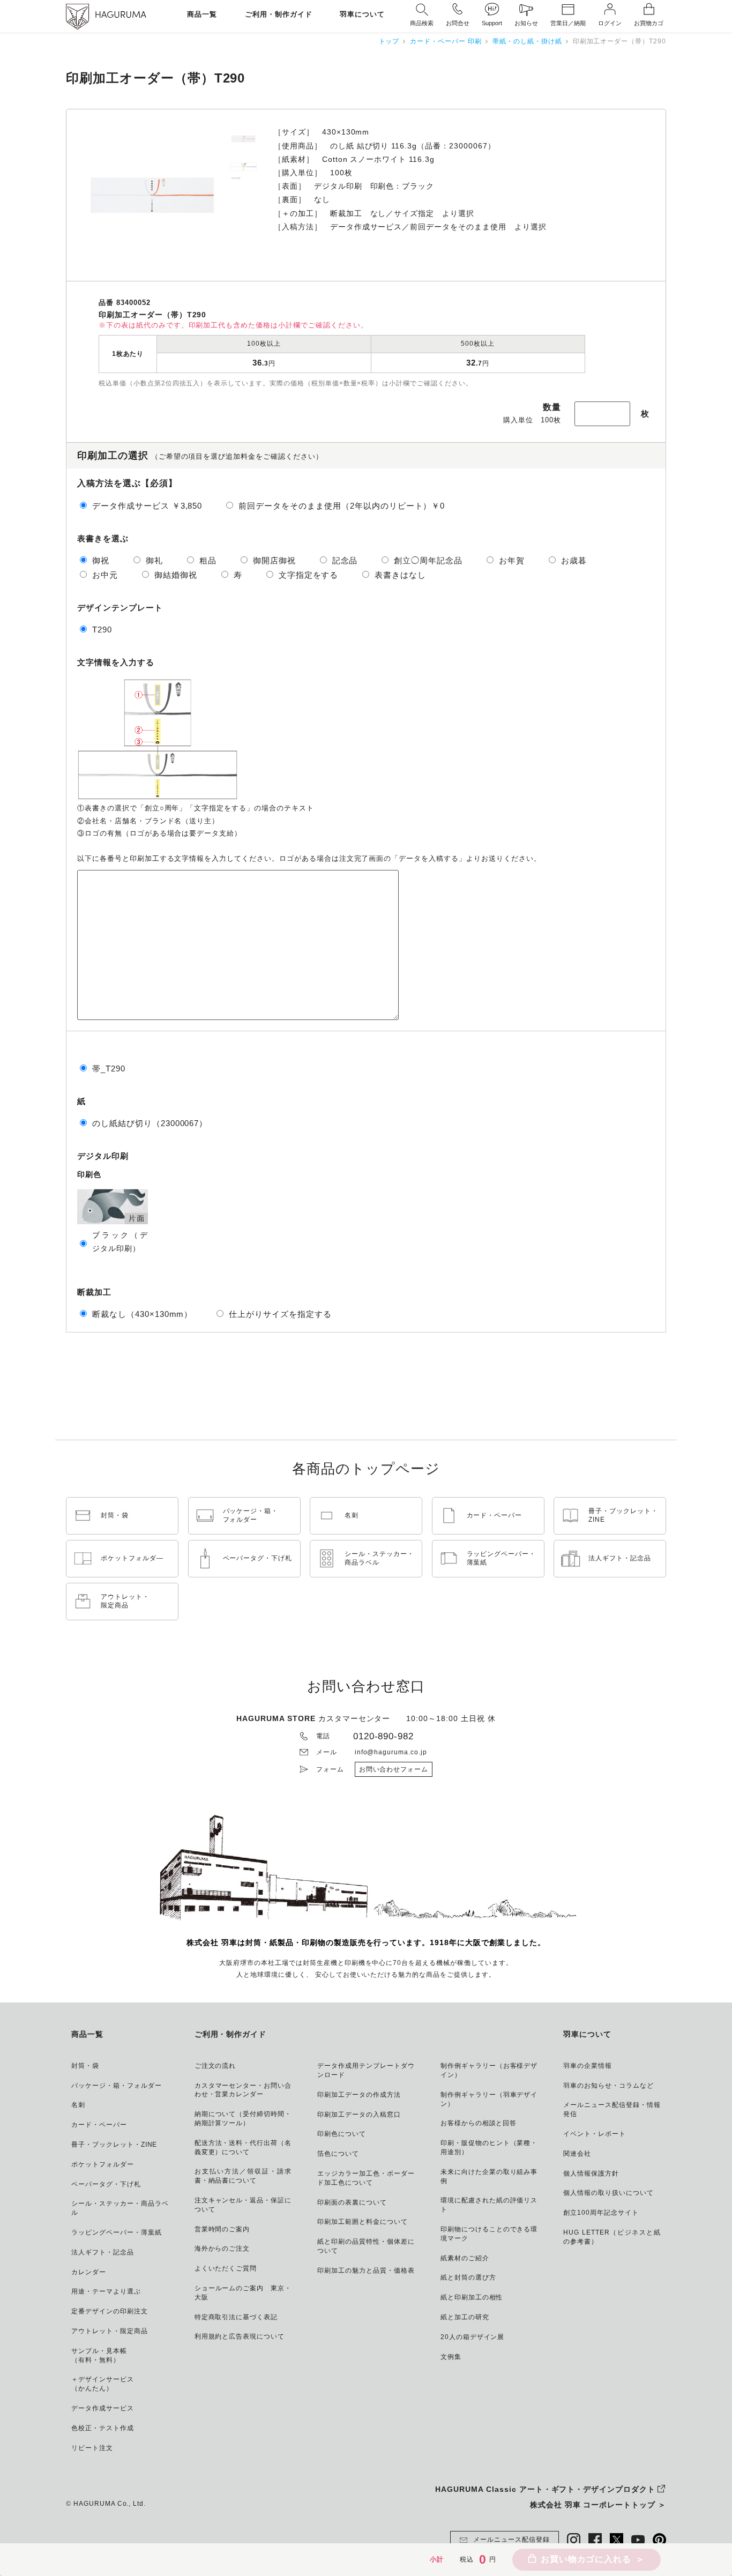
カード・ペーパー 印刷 (446, 41)
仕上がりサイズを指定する (280, 1314)
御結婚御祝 (176, 575)
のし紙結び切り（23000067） (150, 1123)
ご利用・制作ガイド (279, 15)
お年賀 (512, 560)
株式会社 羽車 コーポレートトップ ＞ (598, 2505)
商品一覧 (202, 15)
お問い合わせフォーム (394, 1769)
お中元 (105, 575)
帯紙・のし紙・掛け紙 (527, 41)
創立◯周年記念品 (428, 560)
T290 (102, 630)
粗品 (208, 560)
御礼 (154, 560)
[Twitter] (617, 2540)
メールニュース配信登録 (511, 2540)
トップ (389, 41)
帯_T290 (109, 1069)
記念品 (345, 560)
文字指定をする (309, 575)
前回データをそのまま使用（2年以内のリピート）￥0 (342, 506)
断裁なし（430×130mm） (142, 1314)
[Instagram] (574, 2540)
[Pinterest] (659, 2540)
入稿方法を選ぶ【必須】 (127, 483)
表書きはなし (400, 575)
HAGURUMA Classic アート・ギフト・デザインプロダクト (545, 2489)
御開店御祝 (274, 560)
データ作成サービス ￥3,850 (147, 506)
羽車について (362, 15)
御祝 (101, 560)
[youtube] (638, 2540)
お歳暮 (574, 560)
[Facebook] (595, 2540)
